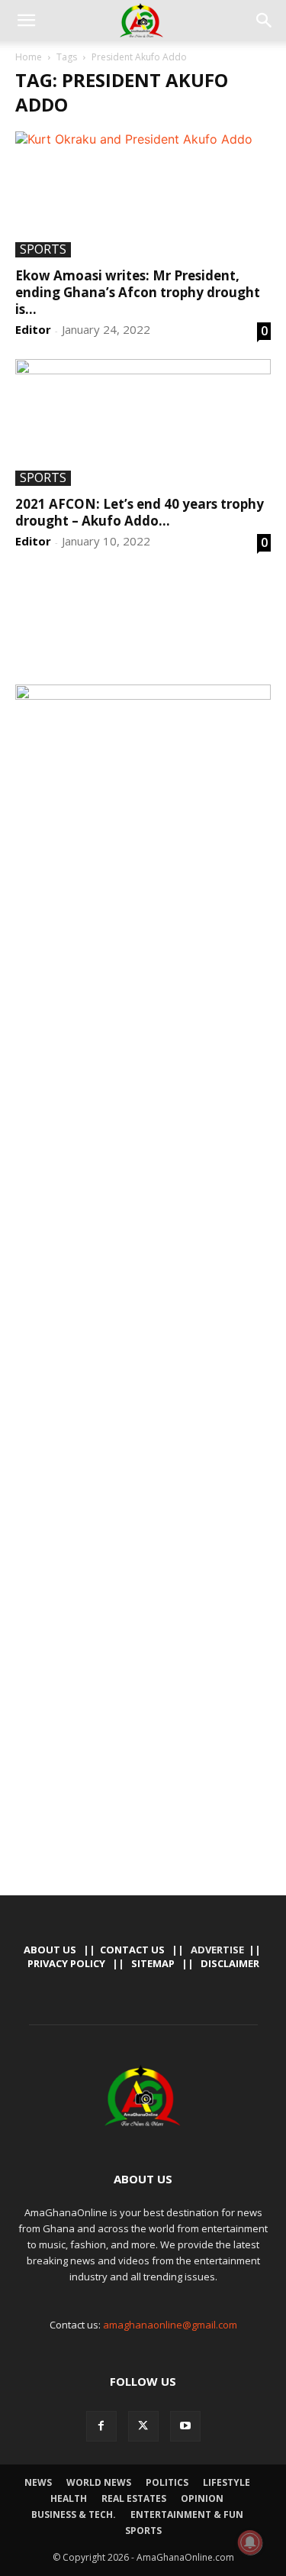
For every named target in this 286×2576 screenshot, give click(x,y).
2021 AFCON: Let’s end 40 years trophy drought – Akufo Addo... (140, 512)
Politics (167, 2482)
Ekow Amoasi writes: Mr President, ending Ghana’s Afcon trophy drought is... (138, 292)
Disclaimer (230, 1963)
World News (99, 2482)
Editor (33, 329)
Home (29, 57)
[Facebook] (101, 2426)
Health (69, 2498)
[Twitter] (143, 2426)
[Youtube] (185, 2426)
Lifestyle (227, 2482)
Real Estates (134, 2498)
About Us (50, 1950)
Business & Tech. (74, 2515)
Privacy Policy (66, 1963)
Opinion (202, 2498)
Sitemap (153, 1963)
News (38, 2482)
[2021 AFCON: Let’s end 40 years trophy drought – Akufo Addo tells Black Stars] (143, 422)
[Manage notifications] (250, 2542)
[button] (26, 21)
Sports (43, 250)
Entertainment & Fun (187, 2515)
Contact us (132, 1950)
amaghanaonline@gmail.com (170, 2325)
